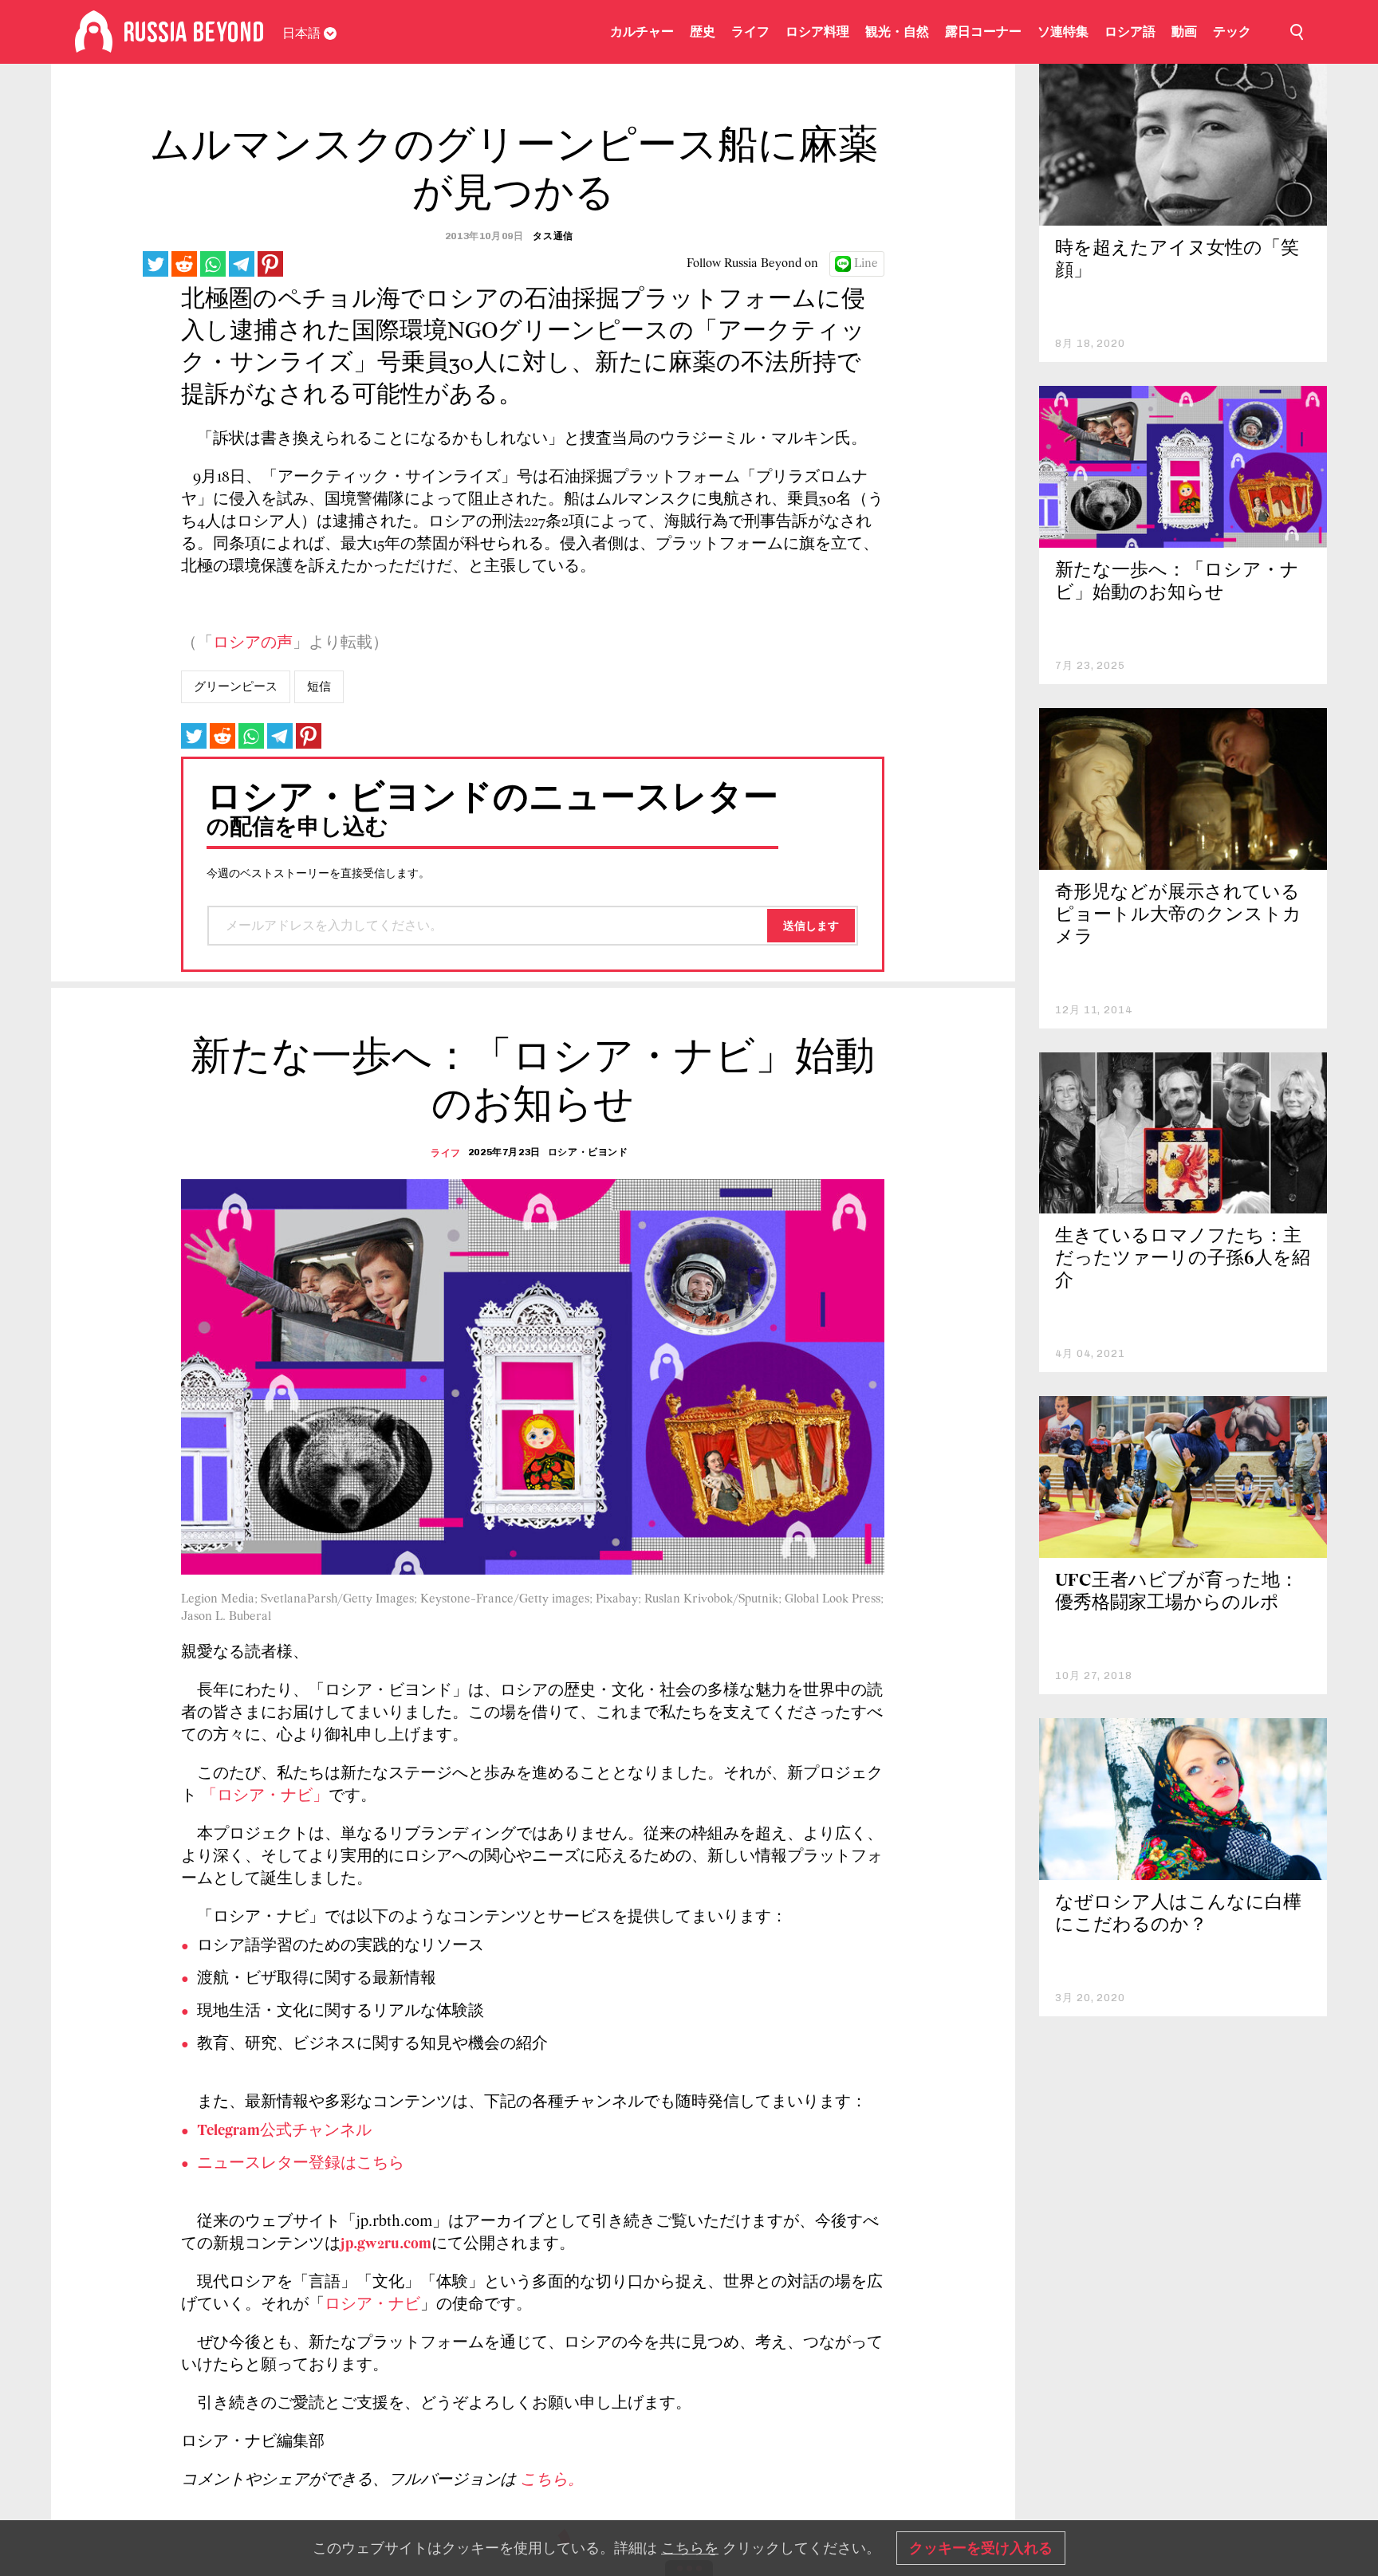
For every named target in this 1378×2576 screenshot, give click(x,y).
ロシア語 (1130, 31)
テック (1232, 31)
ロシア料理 (817, 31)
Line (866, 264)
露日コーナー (983, 31)
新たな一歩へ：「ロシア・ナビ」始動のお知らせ (1177, 582)
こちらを (690, 2548)
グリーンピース (236, 686)
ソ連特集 (1063, 31)
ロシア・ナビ (372, 2305)
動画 (1184, 31)
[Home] (94, 32)
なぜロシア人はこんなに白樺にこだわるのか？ (1178, 1915)
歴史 (703, 31)
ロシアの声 (253, 643)
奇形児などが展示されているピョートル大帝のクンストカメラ (1178, 916)
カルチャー (642, 31)
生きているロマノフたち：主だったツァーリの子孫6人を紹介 (1183, 1259)
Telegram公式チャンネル (284, 2131)
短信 (319, 686)
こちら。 (552, 2480)
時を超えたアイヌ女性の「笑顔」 (1177, 260)
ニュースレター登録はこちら (301, 2164)
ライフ (750, 31)
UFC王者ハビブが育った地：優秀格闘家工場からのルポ (1177, 1593)
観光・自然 (897, 31)
